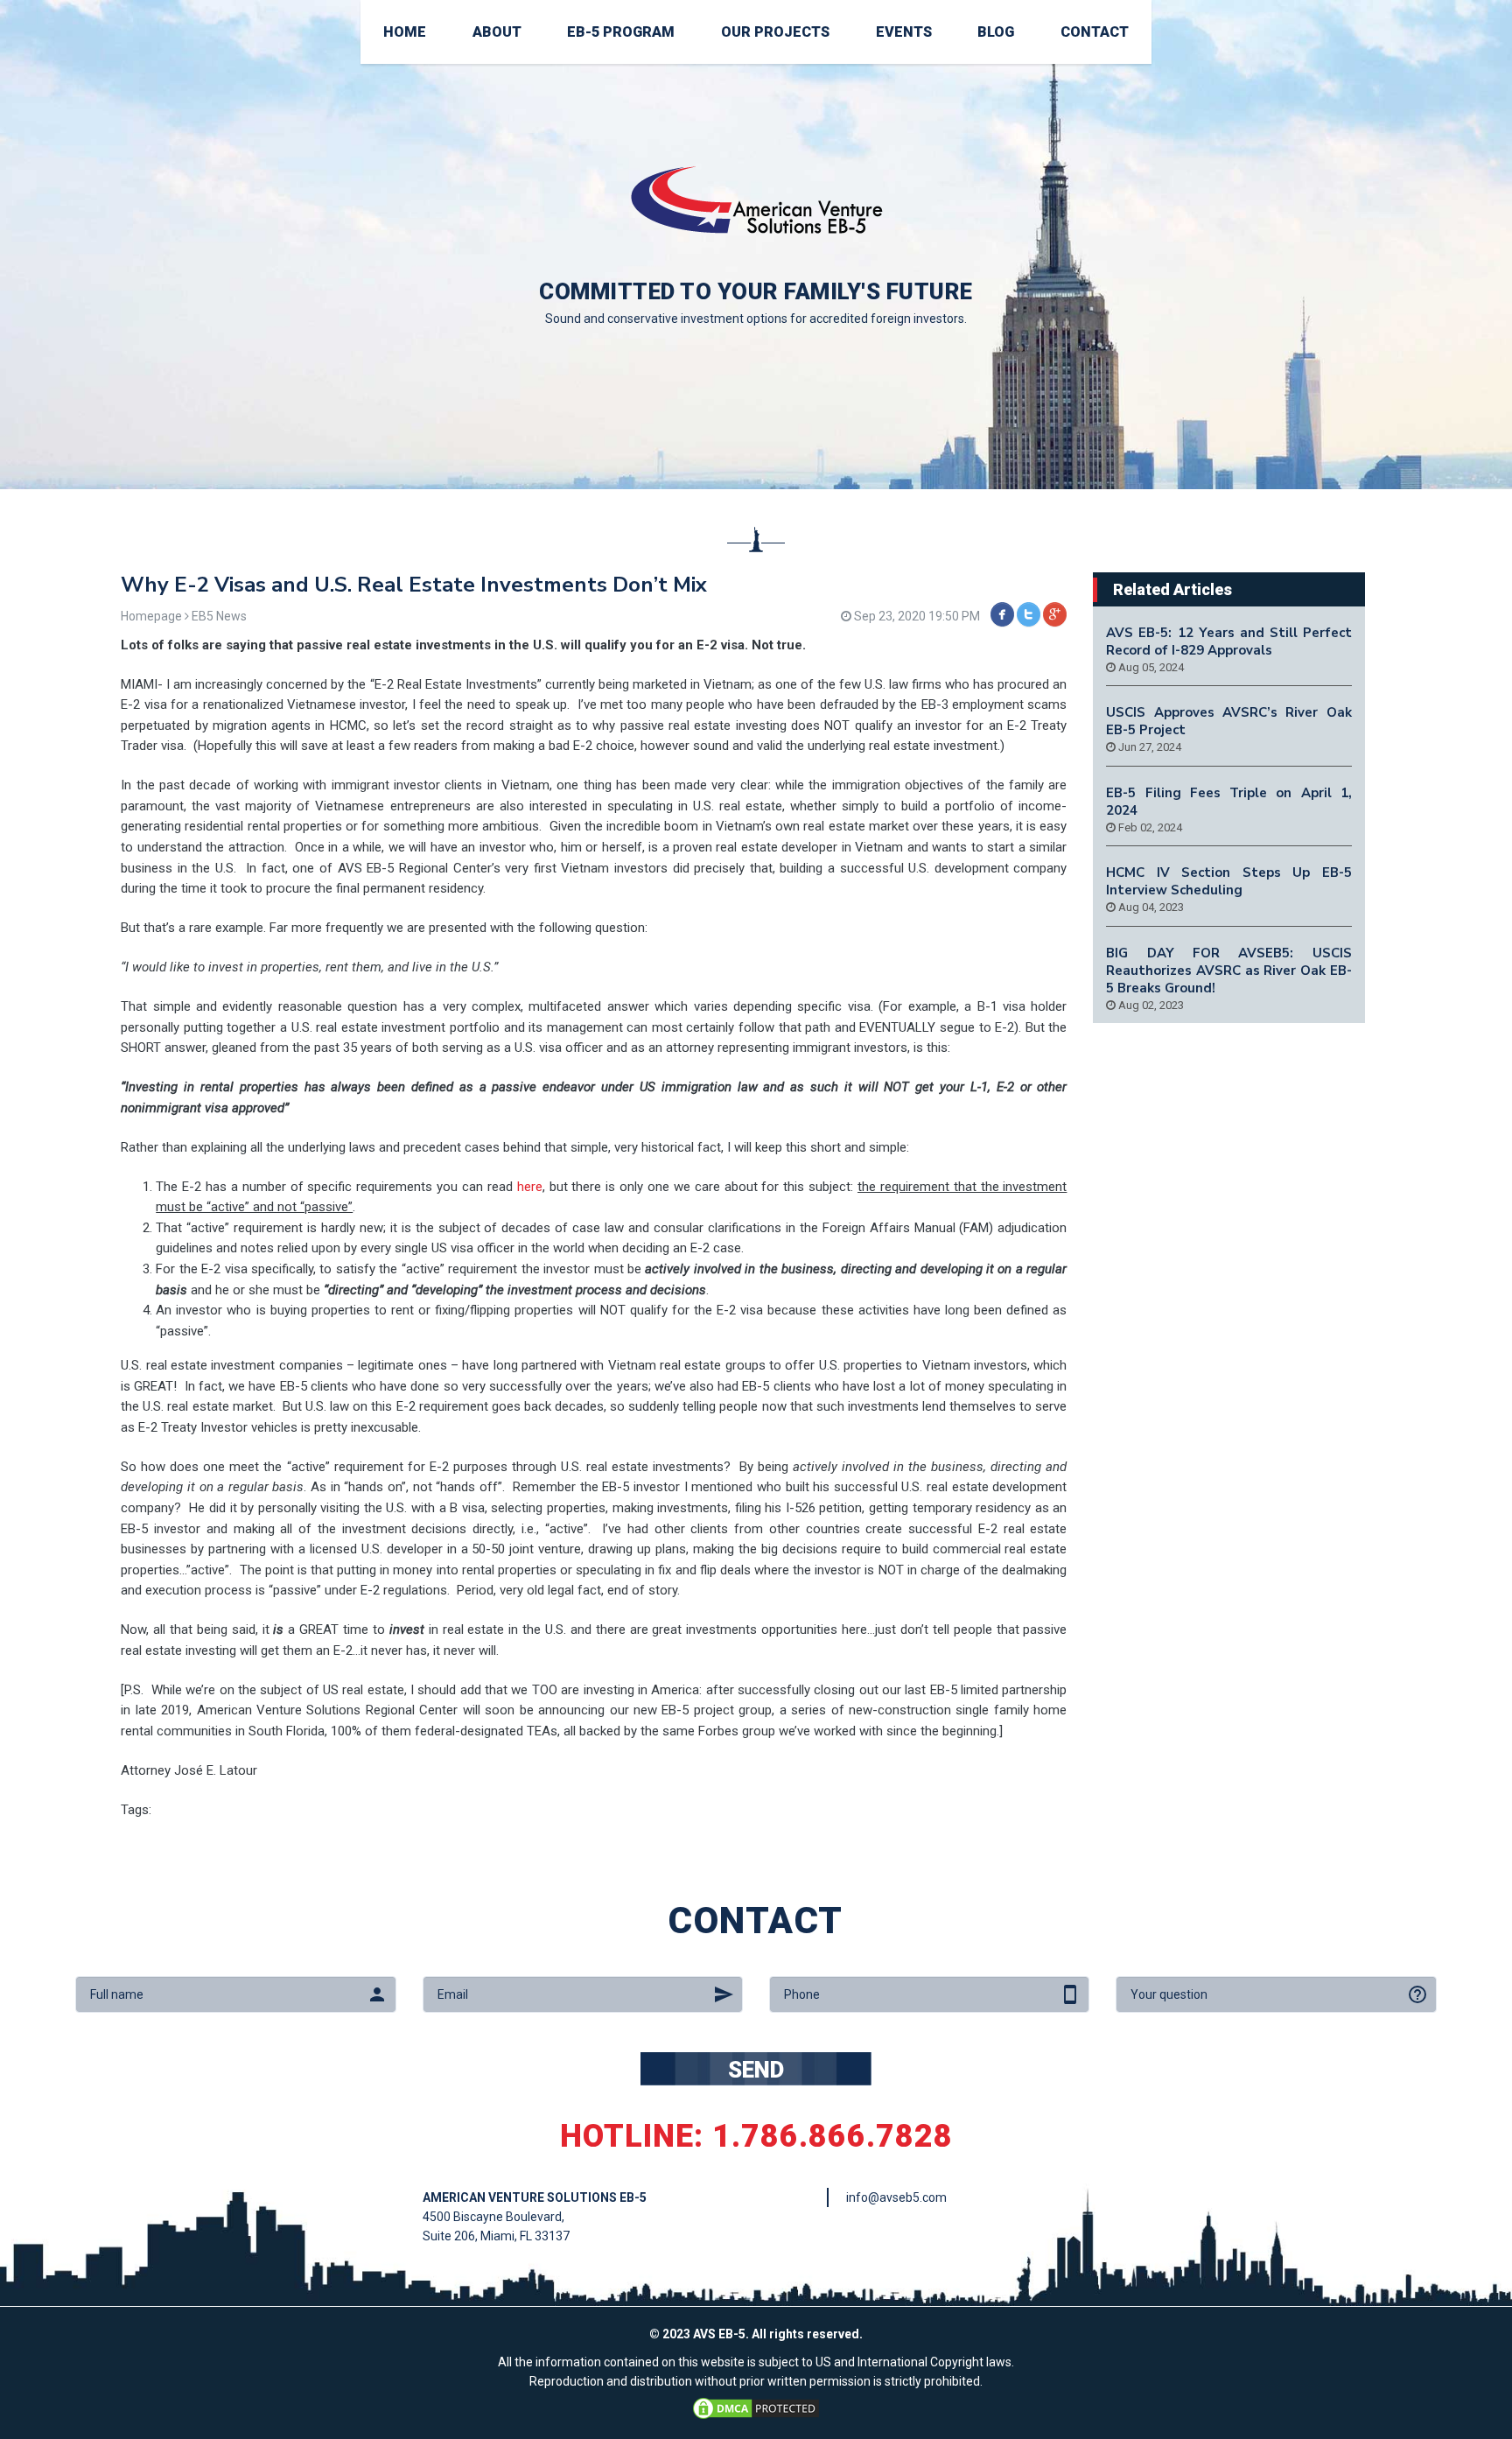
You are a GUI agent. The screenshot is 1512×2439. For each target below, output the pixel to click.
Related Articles (1172, 589)
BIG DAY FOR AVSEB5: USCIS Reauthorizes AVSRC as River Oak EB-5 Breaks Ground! (1228, 971)
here (530, 1187)
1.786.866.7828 (833, 2136)
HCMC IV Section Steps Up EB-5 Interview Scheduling (1228, 881)
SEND (756, 2070)
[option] (756, 245)
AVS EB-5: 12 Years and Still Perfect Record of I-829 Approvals (1228, 641)
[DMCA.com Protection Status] (756, 2407)
